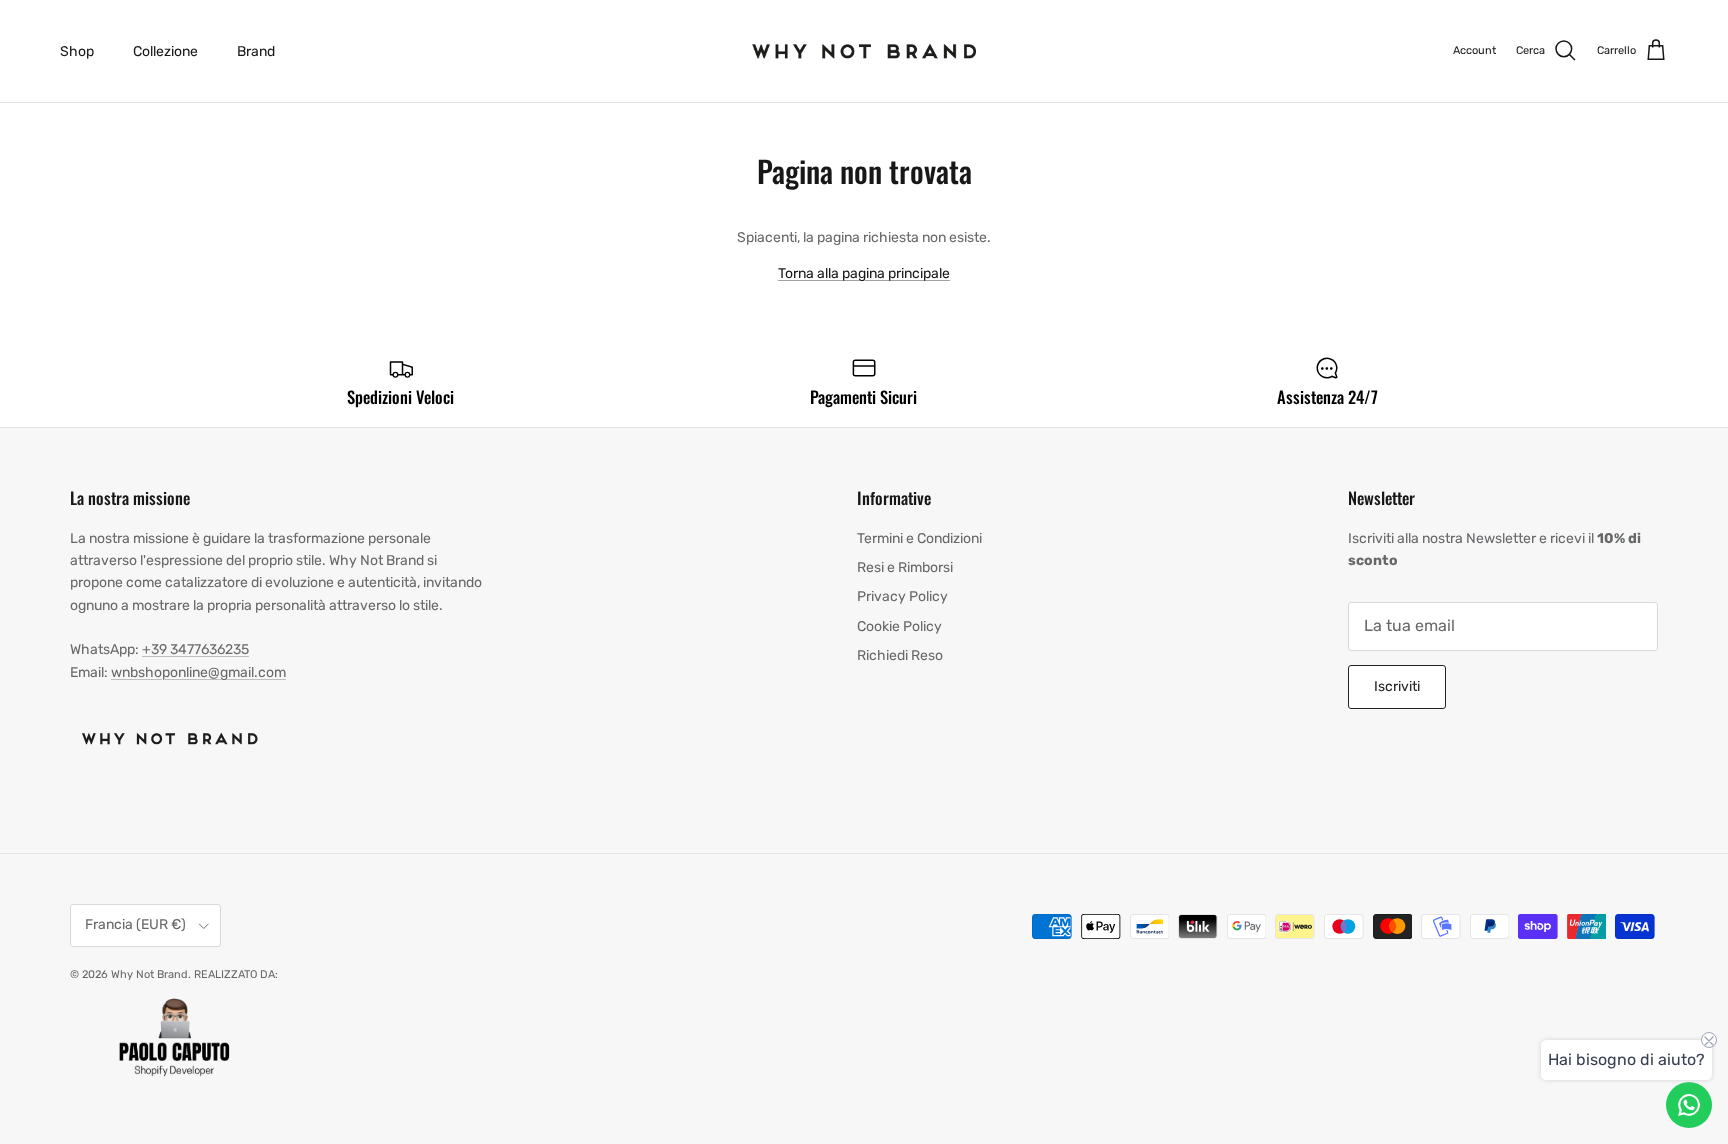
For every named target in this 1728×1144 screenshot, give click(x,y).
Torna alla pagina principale (864, 273)
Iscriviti (1397, 686)
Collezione (165, 51)
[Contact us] (1689, 1105)
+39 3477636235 (195, 649)
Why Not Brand (149, 974)
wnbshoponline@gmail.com (198, 672)
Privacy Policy (902, 596)
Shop (77, 51)
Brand (256, 51)
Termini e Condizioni (919, 538)
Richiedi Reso (900, 655)
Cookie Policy (899, 626)
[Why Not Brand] (864, 51)
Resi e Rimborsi (905, 567)
